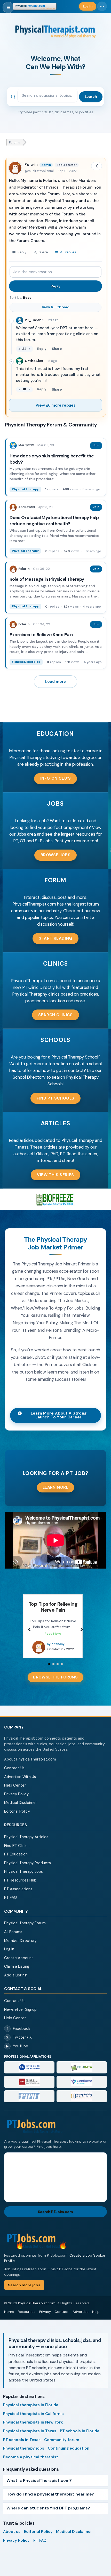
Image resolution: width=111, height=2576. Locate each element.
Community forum (62, 2446)
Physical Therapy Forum (25, 1929)
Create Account (19, 1964)
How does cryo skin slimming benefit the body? (52, 459)
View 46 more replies (55, 405)
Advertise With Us (20, 1783)
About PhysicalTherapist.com (30, 1765)
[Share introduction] (97, 166)
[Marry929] (13, 446)
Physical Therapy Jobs (23, 1877)
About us (12, 2538)
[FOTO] (29, 2088)
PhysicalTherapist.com (37, 2309)
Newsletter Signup (20, 2015)
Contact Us (14, 1774)
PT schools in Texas (22, 2446)
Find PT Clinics (17, 1852)
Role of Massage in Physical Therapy (47, 579)
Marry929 (26, 445)
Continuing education (69, 2454)
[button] (56, 779)
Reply (55, 286)
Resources (27, 2318)
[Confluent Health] (82, 2088)
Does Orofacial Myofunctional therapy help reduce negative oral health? (54, 521)
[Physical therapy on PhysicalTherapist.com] (39, 1653)
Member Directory (20, 1947)
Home (9, 2318)
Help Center (15, 1791)
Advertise (81, 2318)
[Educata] (82, 2073)
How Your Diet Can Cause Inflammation (53, 1607)
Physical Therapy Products (27, 1869)
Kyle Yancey (56, 1650)
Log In (9, 1955)
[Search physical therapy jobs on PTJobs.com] (55, 2133)
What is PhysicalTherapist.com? (39, 2486)
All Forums (13, 1938)
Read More (53, 1640)
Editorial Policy (17, 1817)
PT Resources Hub (20, 1886)
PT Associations (18, 1895)
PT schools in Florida (80, 2437)
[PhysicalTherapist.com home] (35, 6)
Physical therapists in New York (33, 2428)
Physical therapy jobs (24, 2454)
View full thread (56, 307)
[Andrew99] (13, 507)
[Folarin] (13, 569)
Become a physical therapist (31, 2463)
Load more (55, 682)
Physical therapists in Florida (31, 2411)
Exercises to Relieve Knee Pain (41, 635)
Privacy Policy (16, 1800)
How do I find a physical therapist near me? (50, 2500)
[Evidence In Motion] (29, 2073)
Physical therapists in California (33, 2420)
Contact (62, 2318)
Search (91, 96)
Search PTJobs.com (55, 2218)
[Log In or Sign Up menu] (102, 6)
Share (57, 349)
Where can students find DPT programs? (48, 2514)
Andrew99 (27, 507)
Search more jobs (24, 2291)
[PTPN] (29, 2102)
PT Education (16, 1860)
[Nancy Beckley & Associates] (82, 2102)
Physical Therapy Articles (26, 1843)
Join (96, 445)
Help (96, 2318)
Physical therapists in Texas (30, 2437)
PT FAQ (11, 1903)
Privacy (45, 2318)
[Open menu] (8, 7)
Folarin (31, 165)
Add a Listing (15, 1981)
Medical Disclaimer (21, 1808)
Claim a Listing (17, 1972)
